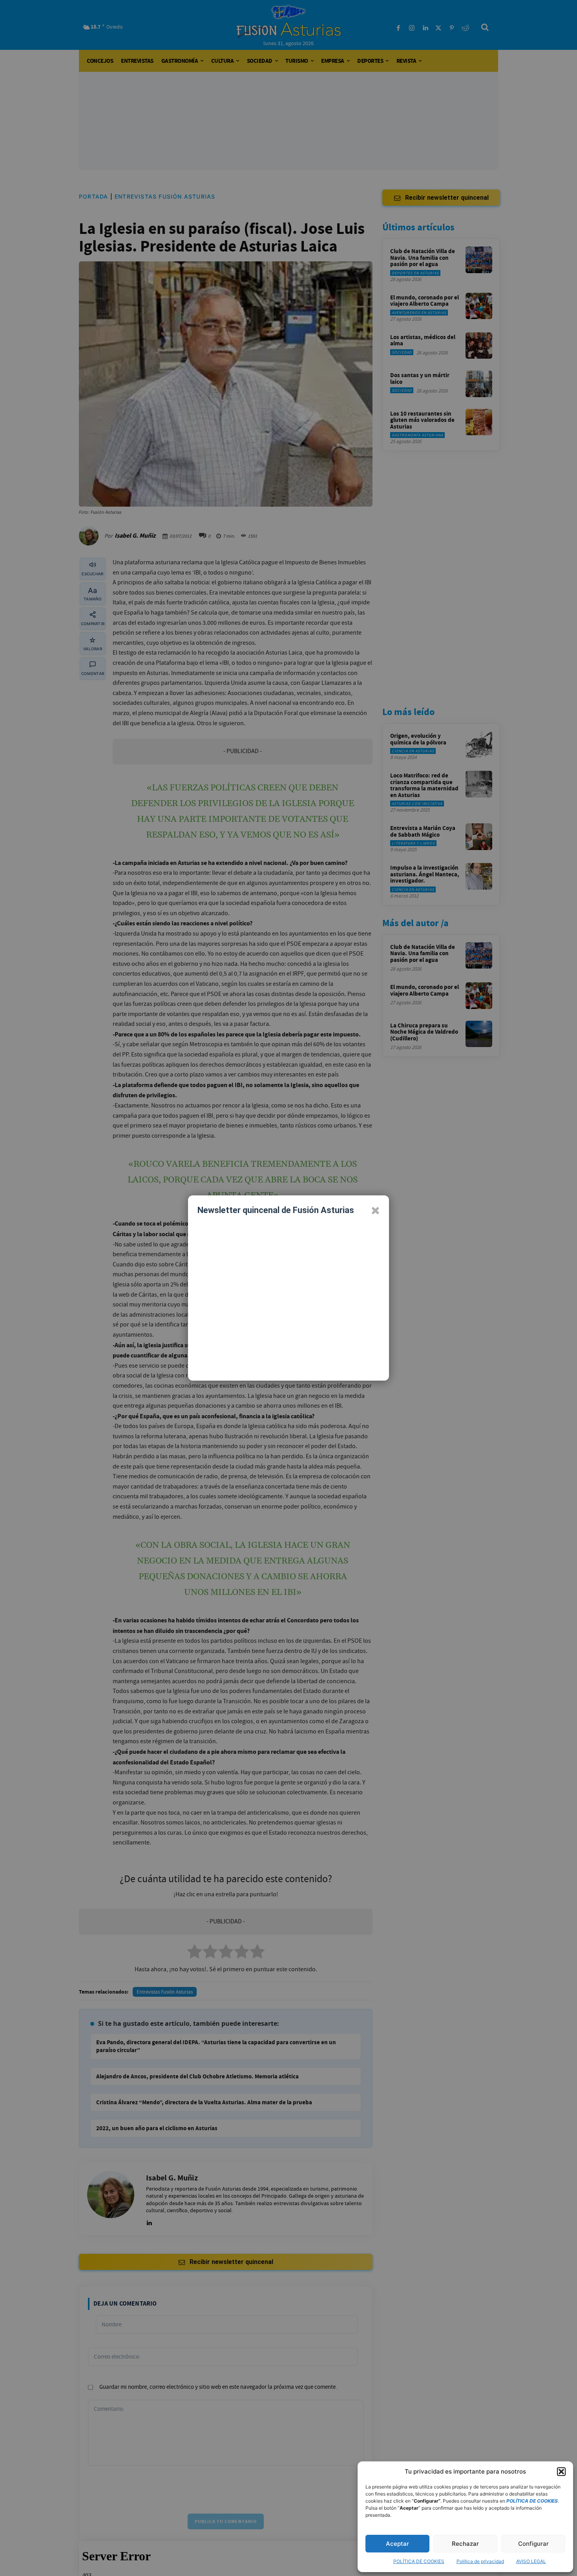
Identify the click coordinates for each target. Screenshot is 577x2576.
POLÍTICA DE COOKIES (419, 2561)
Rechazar (465, 2544)
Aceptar (397, 2544)
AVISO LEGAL (531, 2561)
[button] (561, 2472)
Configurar (533, 2544)
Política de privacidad (480, 2561)
